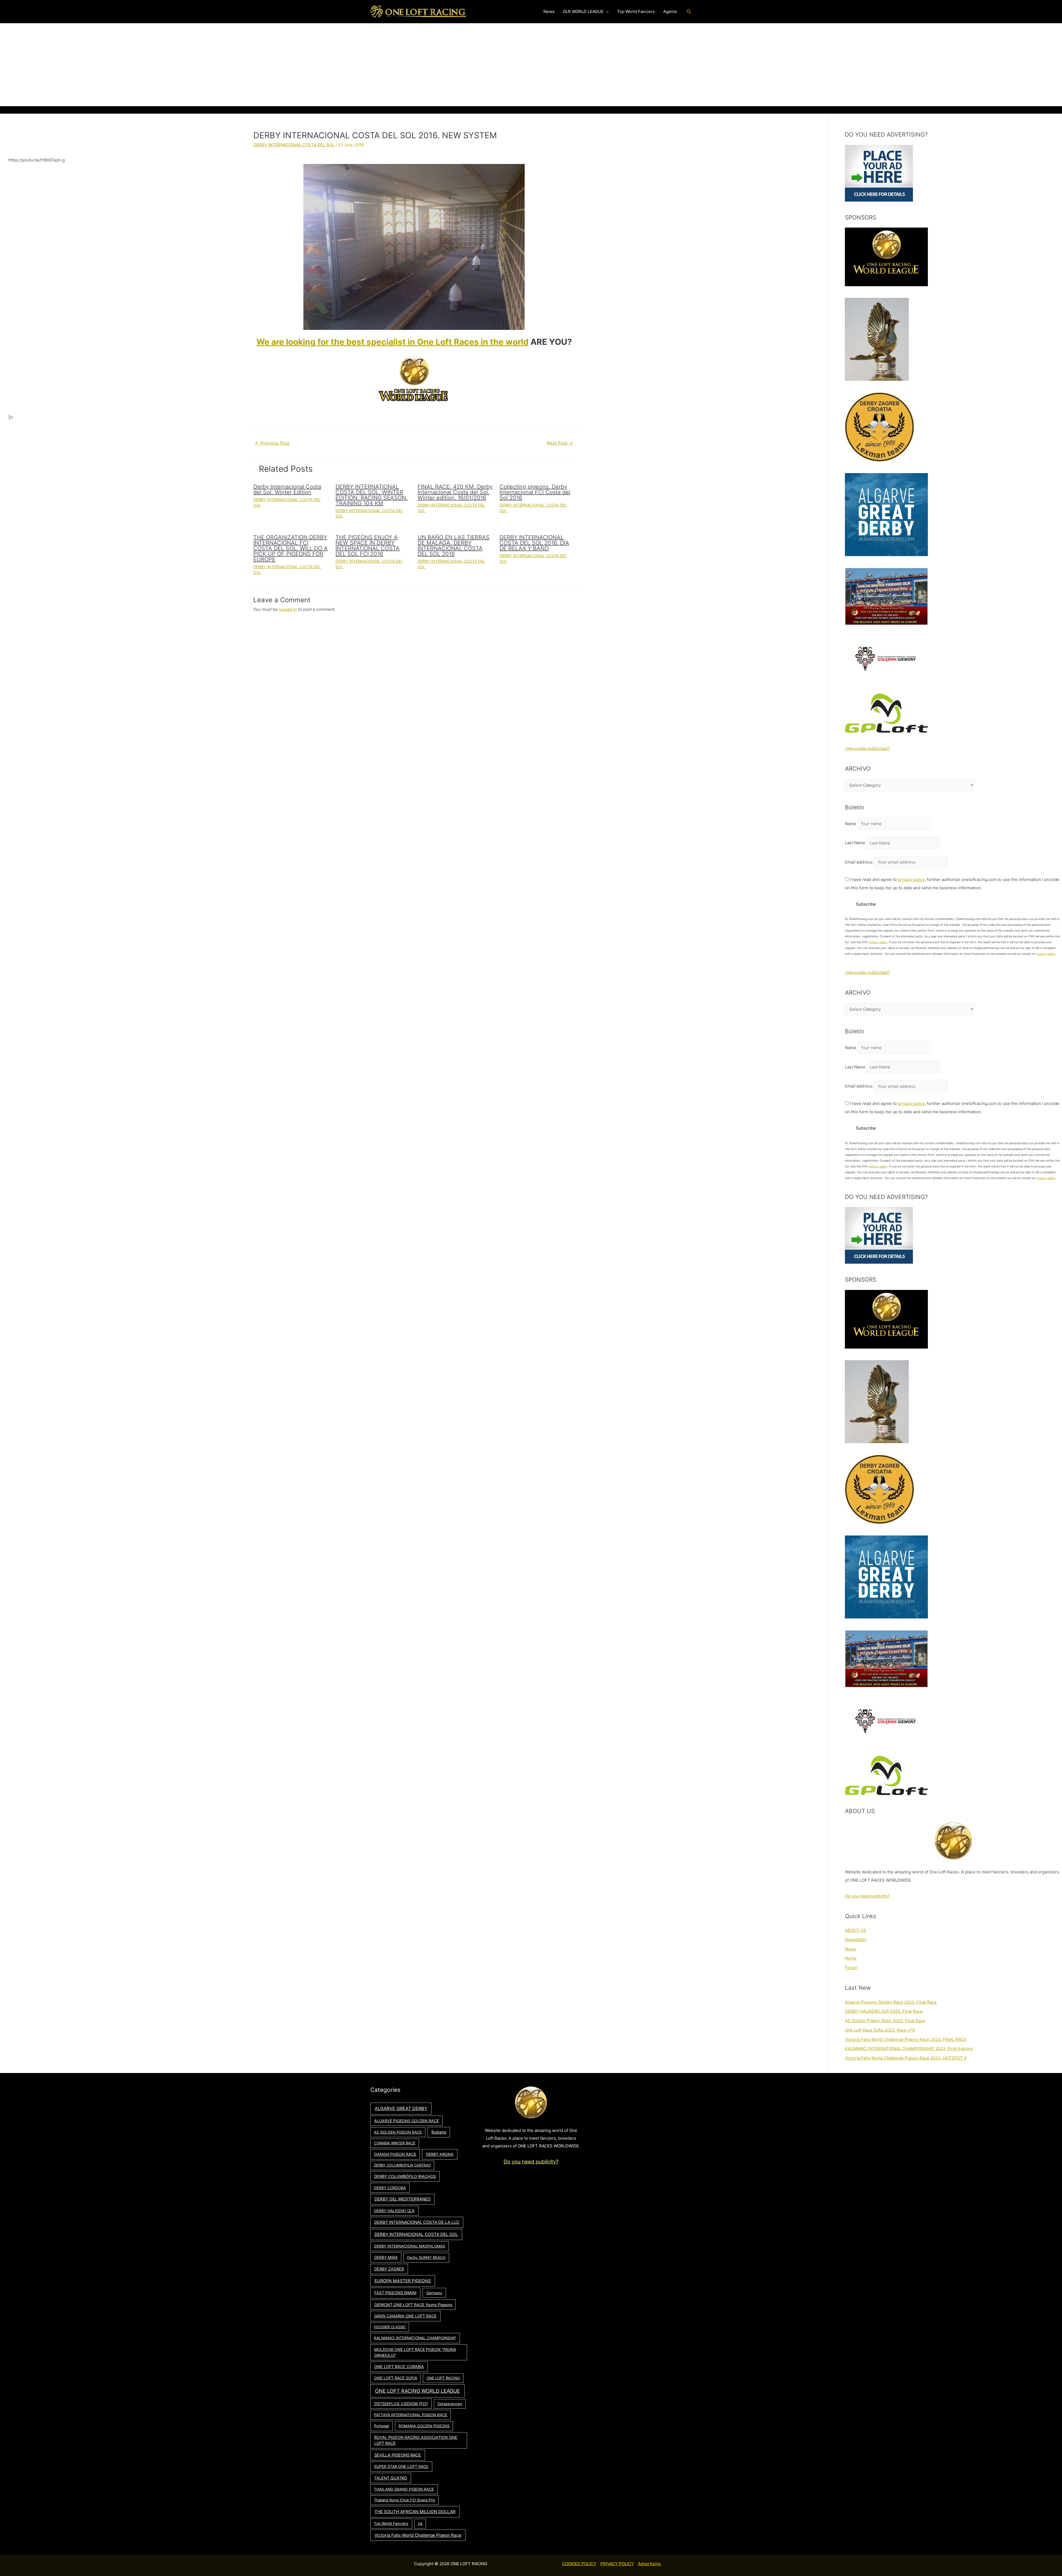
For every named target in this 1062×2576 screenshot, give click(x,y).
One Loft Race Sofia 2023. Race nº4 (880, 2030)
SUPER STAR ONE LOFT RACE (401, 2467)
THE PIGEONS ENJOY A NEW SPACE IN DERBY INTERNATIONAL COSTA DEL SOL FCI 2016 (368, 546)
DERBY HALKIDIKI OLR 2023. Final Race (884, 2011)
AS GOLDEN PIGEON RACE (398, 2132)
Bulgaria (439, 2132)
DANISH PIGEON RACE (395, 2154)
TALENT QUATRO (391, 2478)
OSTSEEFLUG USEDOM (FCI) (401, 2404)
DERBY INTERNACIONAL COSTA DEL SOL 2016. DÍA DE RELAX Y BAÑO (534, 543)
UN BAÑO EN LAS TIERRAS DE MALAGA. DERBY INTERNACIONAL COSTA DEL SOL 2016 (454, 546)
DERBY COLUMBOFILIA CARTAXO (402, 2165)
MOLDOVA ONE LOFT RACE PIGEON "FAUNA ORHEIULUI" (415, 2352)
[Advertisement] (531, 65)
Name (851, 824)
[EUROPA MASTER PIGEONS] (886, 596)
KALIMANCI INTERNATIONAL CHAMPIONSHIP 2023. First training (909, 2049)
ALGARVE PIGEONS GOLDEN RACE (407, 2121)
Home (851, 1958)
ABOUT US (856, 1930)
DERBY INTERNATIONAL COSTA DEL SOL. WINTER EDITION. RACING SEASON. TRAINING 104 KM (372, 495)
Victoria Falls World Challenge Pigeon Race (418, 2535)
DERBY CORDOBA (390, 2188)
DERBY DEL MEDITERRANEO (403, 2199)
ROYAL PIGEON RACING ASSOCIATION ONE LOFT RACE (416, 2440)
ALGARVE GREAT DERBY (401, 2108)
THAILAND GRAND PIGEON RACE (404, 2489)
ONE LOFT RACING (443, 2378)
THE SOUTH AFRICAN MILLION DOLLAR (415, 2512)
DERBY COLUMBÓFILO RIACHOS (405, 2176)
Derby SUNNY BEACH (426, 2257)
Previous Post (272, 443)
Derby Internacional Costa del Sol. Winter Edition (287, 489)
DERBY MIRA (386, 2257)
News (850, 1949)
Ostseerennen (450, 2404)
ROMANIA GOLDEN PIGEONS (424, 2426)
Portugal (381, 2426)
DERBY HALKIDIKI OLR (394, 2211)
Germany (434, 2293)
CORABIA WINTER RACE (395, 2143)
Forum (851, 1968)
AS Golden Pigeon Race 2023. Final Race (885, 2021)
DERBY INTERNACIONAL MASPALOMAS (410, 2246)
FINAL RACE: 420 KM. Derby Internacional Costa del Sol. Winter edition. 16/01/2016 (455, 492)
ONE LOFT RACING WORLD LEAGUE (417, 2391)
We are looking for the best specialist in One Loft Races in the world (392, 342)
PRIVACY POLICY (617, 2564)
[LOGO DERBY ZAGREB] (879, 427)
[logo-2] (886, 659)
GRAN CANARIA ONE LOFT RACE (405, 2316)
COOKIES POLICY (579, 2564)
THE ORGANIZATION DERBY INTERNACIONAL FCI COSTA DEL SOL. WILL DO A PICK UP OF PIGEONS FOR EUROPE (291, 548)
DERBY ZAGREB (389, 2269)
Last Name (855, 843)
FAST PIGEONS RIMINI (395, 2293)
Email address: (860, 862)
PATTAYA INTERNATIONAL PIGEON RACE (411, 2415)
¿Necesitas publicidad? (867, 748)
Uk (420, 2523)
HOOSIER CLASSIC (390, 2327)
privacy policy (911, 879)
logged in (288, 609)
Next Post (560, 443)
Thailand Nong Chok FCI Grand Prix (404, 2500)
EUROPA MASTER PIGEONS (403, 2281)
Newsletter (856, 1940)
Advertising (649, 2564)
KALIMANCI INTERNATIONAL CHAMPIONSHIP (415, 2338)
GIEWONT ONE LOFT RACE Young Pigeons (413, 2305)
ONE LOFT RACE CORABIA (399, 2367)
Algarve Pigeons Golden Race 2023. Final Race (891, 2002)
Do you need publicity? (867, 1896)
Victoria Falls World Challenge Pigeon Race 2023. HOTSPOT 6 (906, 2058)
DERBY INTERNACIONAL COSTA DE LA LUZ (417, 2222)
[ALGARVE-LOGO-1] (886, 514)
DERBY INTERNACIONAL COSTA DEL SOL (294, 145)
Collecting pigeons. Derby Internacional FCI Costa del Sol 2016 (535, 492)
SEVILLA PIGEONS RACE (398, 2455)
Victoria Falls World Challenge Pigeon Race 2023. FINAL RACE (906, 2039)
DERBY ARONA (440, 2154)
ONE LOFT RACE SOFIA (396, 2378)
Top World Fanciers (391, 2523)
